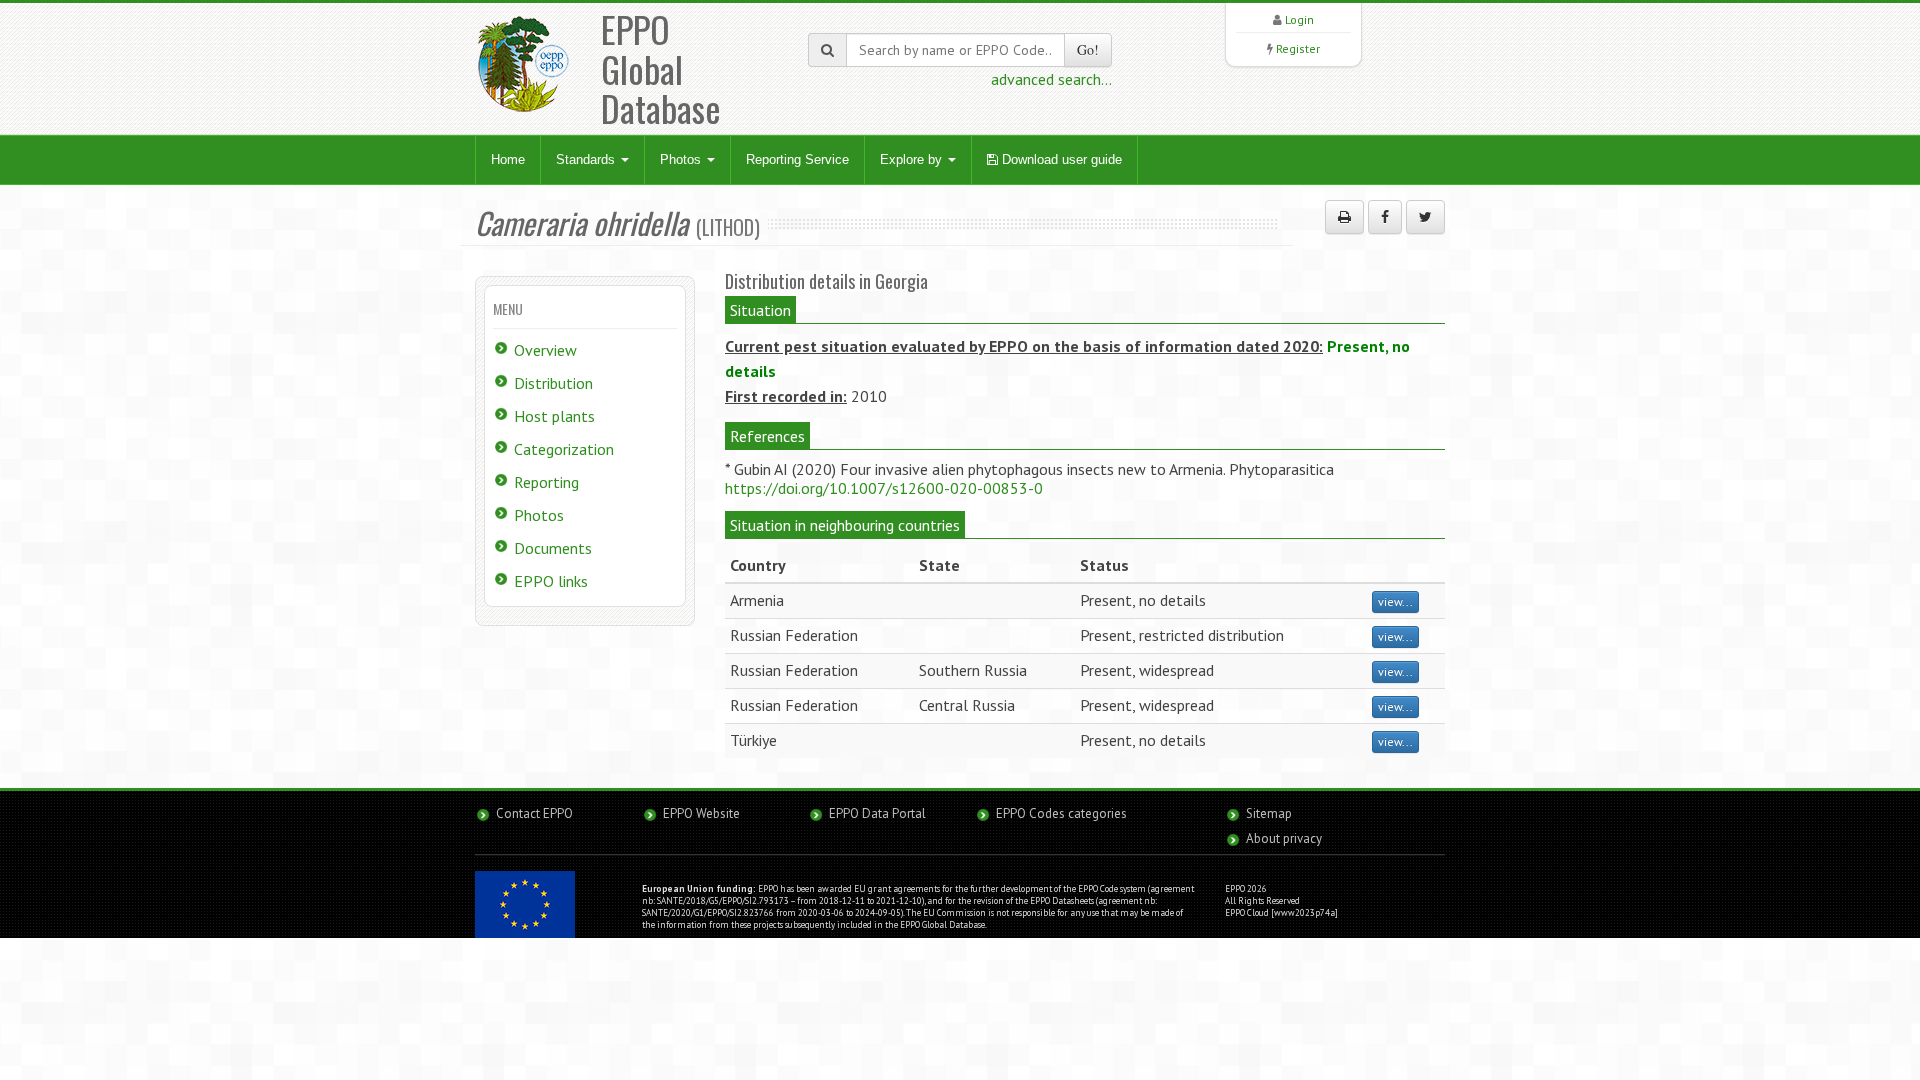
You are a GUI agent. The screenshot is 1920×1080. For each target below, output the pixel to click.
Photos (682, 159)
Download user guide (1060, 159)
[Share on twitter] (1425, 217)
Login (1299, 19)
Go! (1088, 49)
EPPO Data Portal (877, 813)
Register (1298, 48)
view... (1395, 601)
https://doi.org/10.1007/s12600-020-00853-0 (884, 488)
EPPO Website (701, 813)
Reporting (546, 482)
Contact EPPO (534, 813)
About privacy (1284, 838)
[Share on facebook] (1385, 217)
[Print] (1344, 217)
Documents (553, 548)
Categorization (564, 449)
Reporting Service (797, 159)
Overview (545, 350)
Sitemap (1269, 813)
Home (508, 159)
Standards (587, 159)
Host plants (554, 416)
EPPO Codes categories (1061, 813)
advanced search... (1051, 79)
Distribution (553, 383)
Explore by (913, 159)
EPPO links (551, 581)
